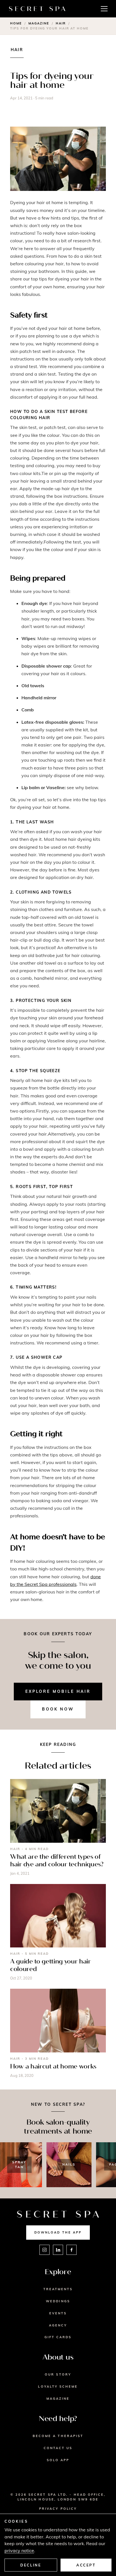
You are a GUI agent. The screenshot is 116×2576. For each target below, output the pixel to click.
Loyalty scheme (58, 2387)
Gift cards (58, 2337)
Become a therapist (58, 2436)
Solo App (58, 2460)
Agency (58, 2325)
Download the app (58, 2232)
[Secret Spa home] (37, 9)
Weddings (58, 2301)
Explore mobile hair (58, 1691)
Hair (61, 23)
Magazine (39, 23)
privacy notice (19, 2550)
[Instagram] (44, 2250)
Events (58, 2313)
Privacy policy (58, 2509)
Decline (31, 2565)
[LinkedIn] (58, 2250)
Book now (58, 1709)
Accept (86, 2565)
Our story (58, 2374)
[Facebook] (72, 2250)
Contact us (58, 2448)
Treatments (58, 2289)
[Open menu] (104, 9)
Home (16, 23)
